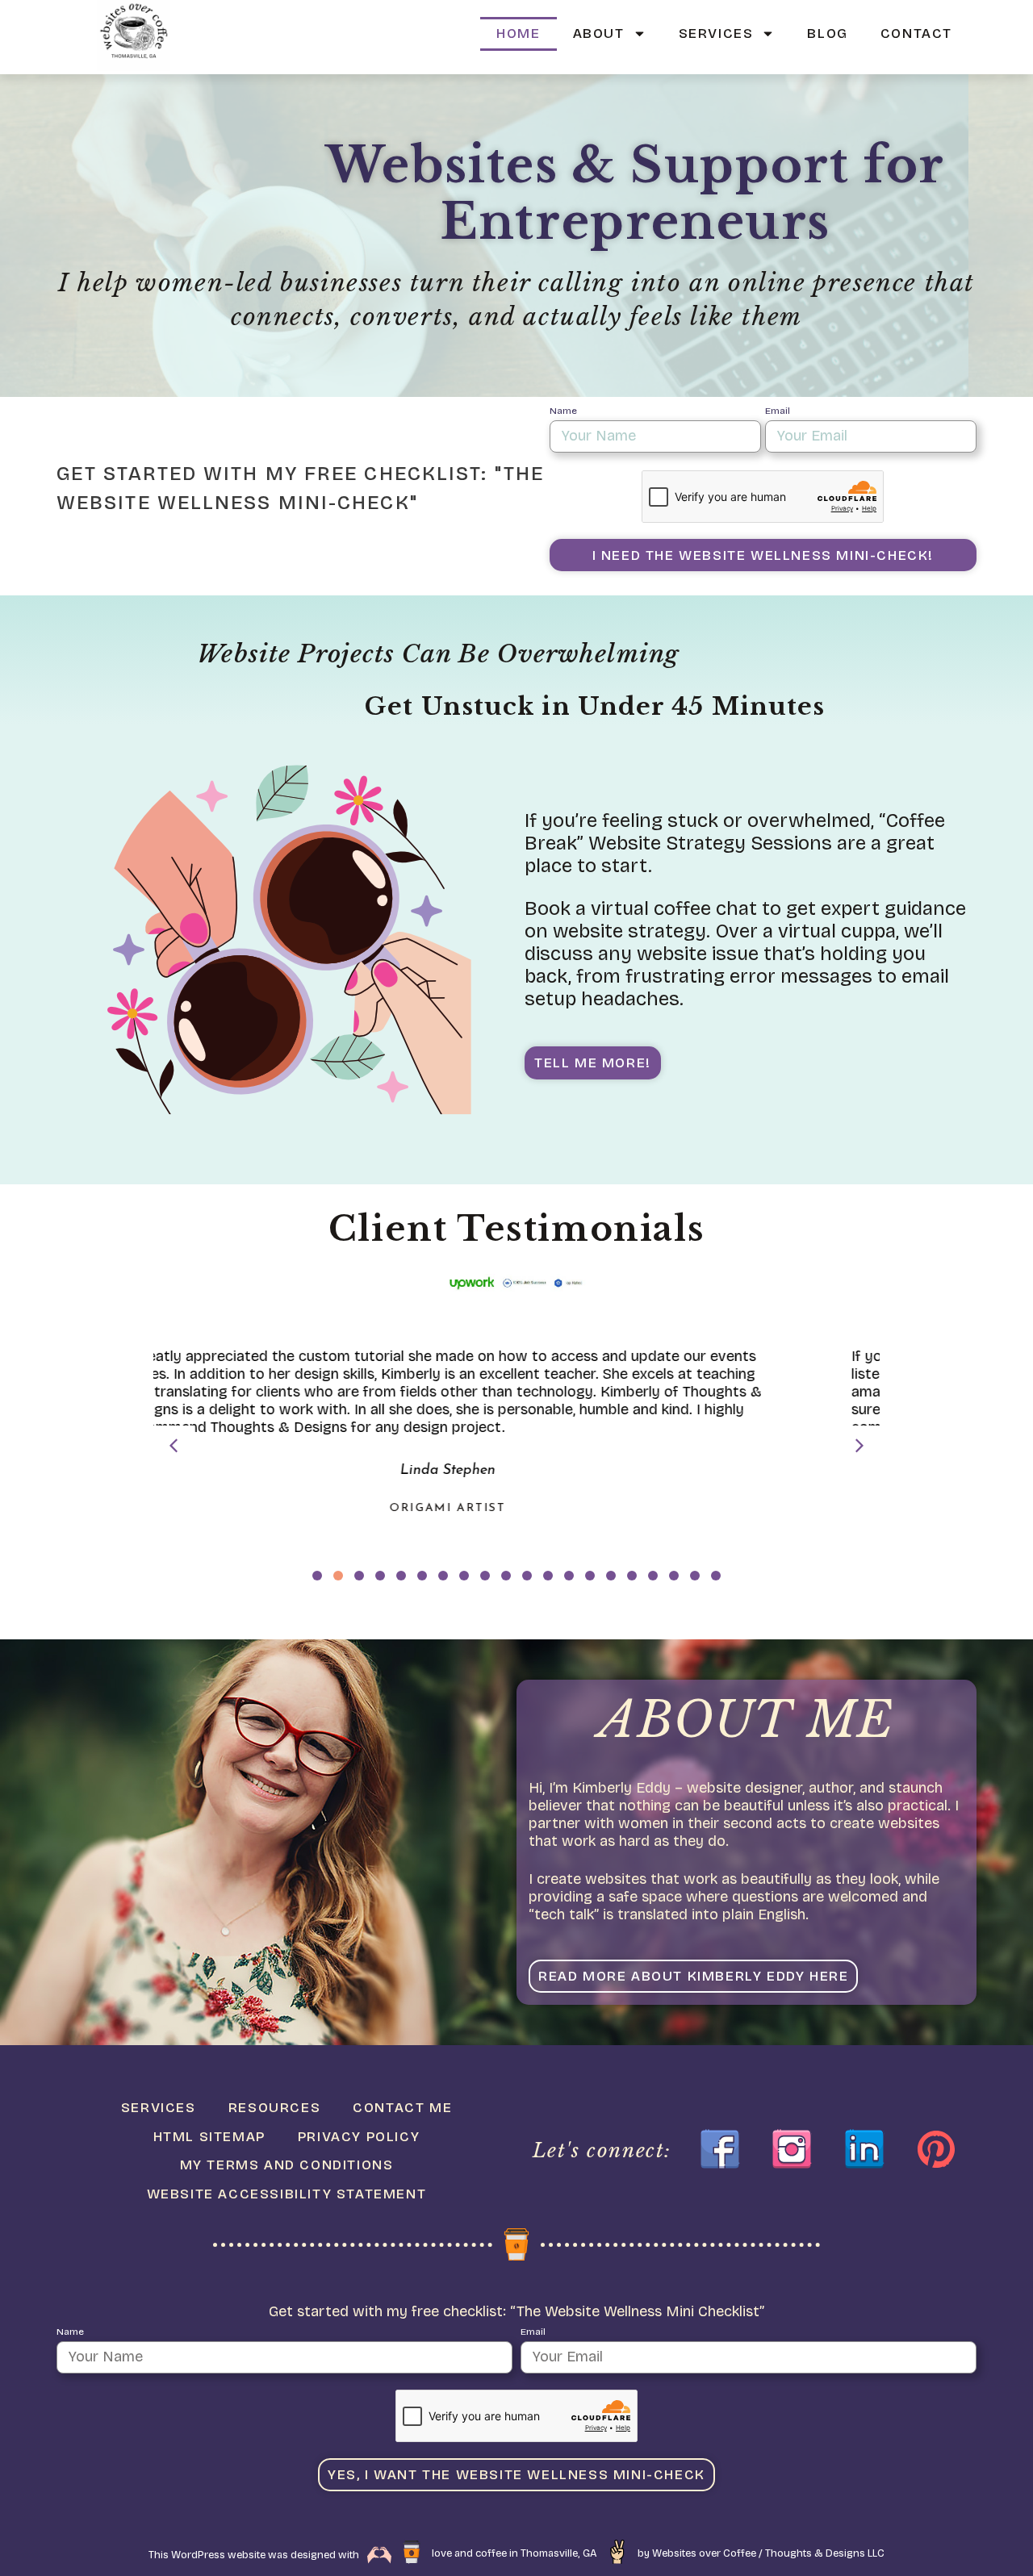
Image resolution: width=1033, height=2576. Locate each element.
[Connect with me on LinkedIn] (864, 2149)
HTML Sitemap (209, 2137)
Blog (827, 33)
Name (563, 411)
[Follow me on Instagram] (792, 2149)
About (599, 33)
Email (778, 411)
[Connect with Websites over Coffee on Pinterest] (936, 2149)
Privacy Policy (359, 2137)
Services (716, 33)
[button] (859, 1446)
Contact (916, 33)
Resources (274, 2108)
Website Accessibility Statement (287, 2194)
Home (518, 33)
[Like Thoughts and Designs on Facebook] (720, 2149)
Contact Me (402, 2108)
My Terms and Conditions (287, 2165)
